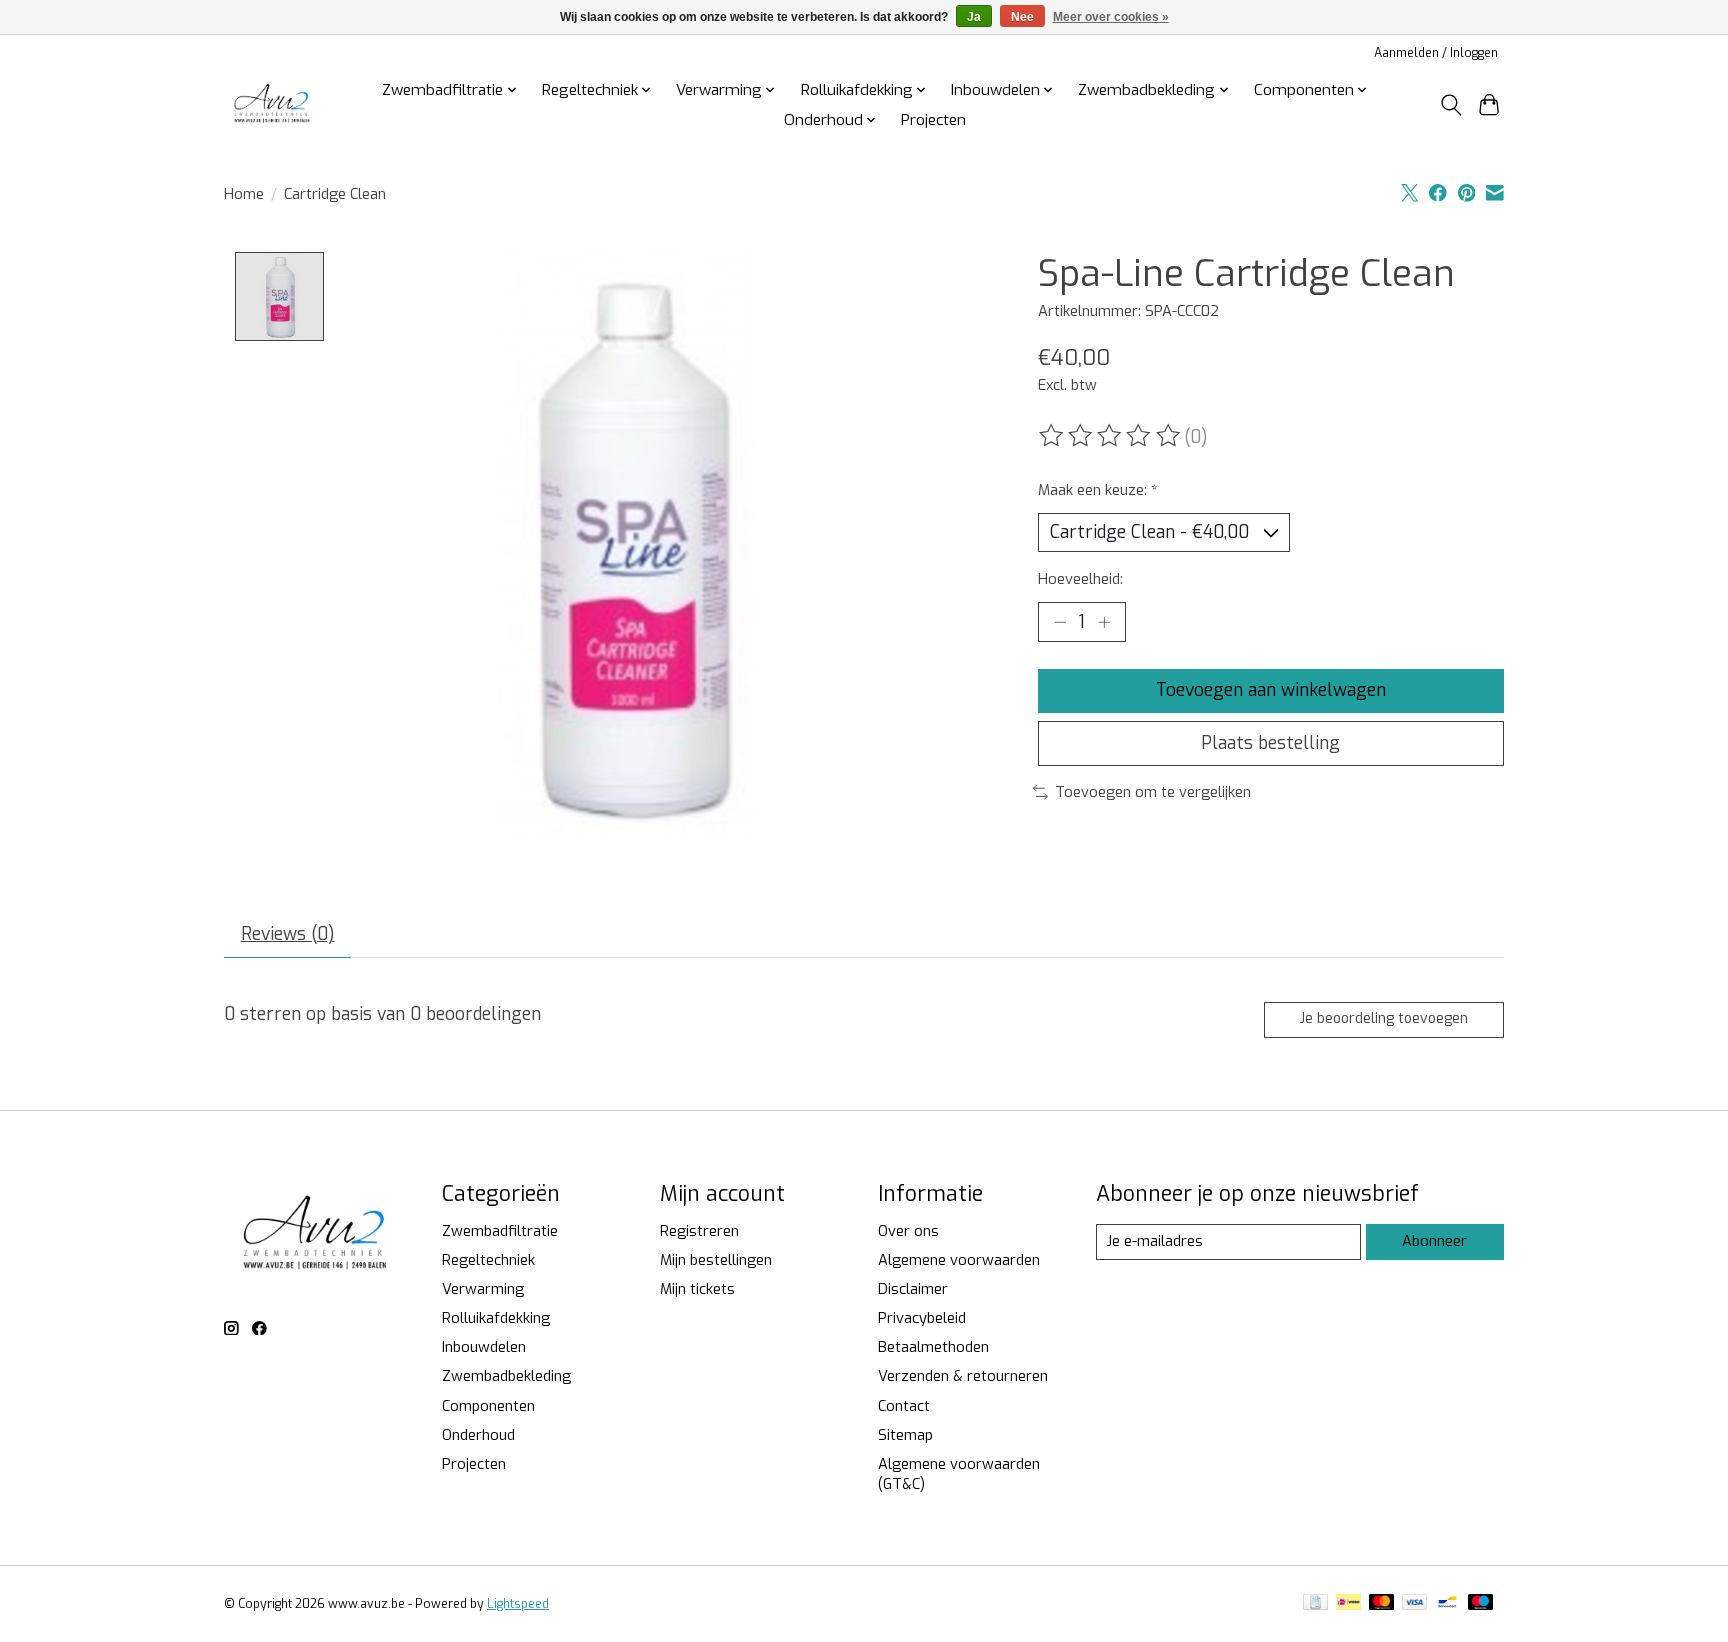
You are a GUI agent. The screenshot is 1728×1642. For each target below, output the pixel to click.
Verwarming (483, 1289)
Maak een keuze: (1098, 490)
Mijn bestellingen (716, 1260)
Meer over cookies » (1111, 17)
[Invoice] (1315, 1604)
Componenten (488, 1406)
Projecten (933, 120)
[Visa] (1415, 1604)
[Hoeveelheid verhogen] (1104, 622)
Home (244, 194)
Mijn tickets (697, 1289)
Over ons (908, 1231)
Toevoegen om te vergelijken (1153, 792)
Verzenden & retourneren (963, 1376)
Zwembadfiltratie (500, 1231)
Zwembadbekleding (506, 1376)
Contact (904, 1406)
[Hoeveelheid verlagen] (1060, 622)
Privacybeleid (922, 1318)
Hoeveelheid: (1080, 579)
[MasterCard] (1382, 1604)
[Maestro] (1481, 1604)
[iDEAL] (1348, 1604)
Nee (1022, 17)
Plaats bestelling (1270, 743)
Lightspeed (518, 1604)
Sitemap (905, 1435)
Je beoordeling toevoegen (1384, 1018)
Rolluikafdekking (496, 1318)
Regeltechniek (488, 1260)
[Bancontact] (1447, 1604)
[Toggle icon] (1450, 105)
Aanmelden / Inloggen (1436, 53)
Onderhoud (478, 1435)
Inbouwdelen (484, 1347)
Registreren (699, 1231)
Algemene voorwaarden (959, 1260)
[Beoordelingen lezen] (1111, 436)
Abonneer (1434, 1241)
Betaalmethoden (933, 1347)
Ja (974, 17)
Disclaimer (913, 1289)
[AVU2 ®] (274, 104)
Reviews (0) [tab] (288, 934)
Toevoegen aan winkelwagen (1271, 690)
